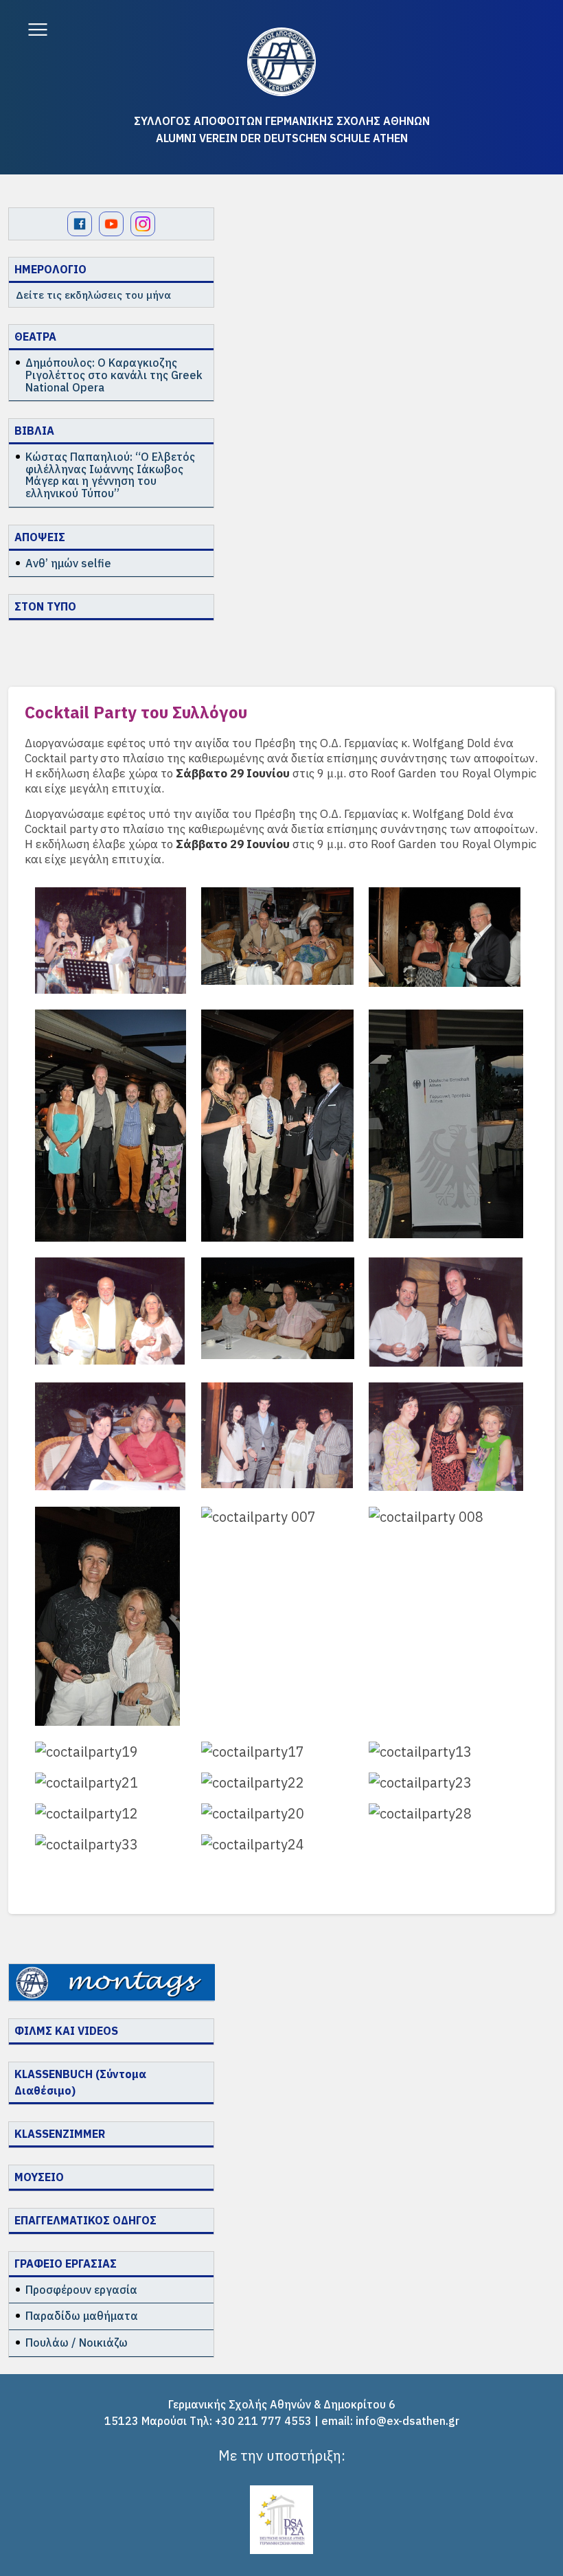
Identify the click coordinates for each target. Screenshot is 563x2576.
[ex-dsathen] (281, 62)
